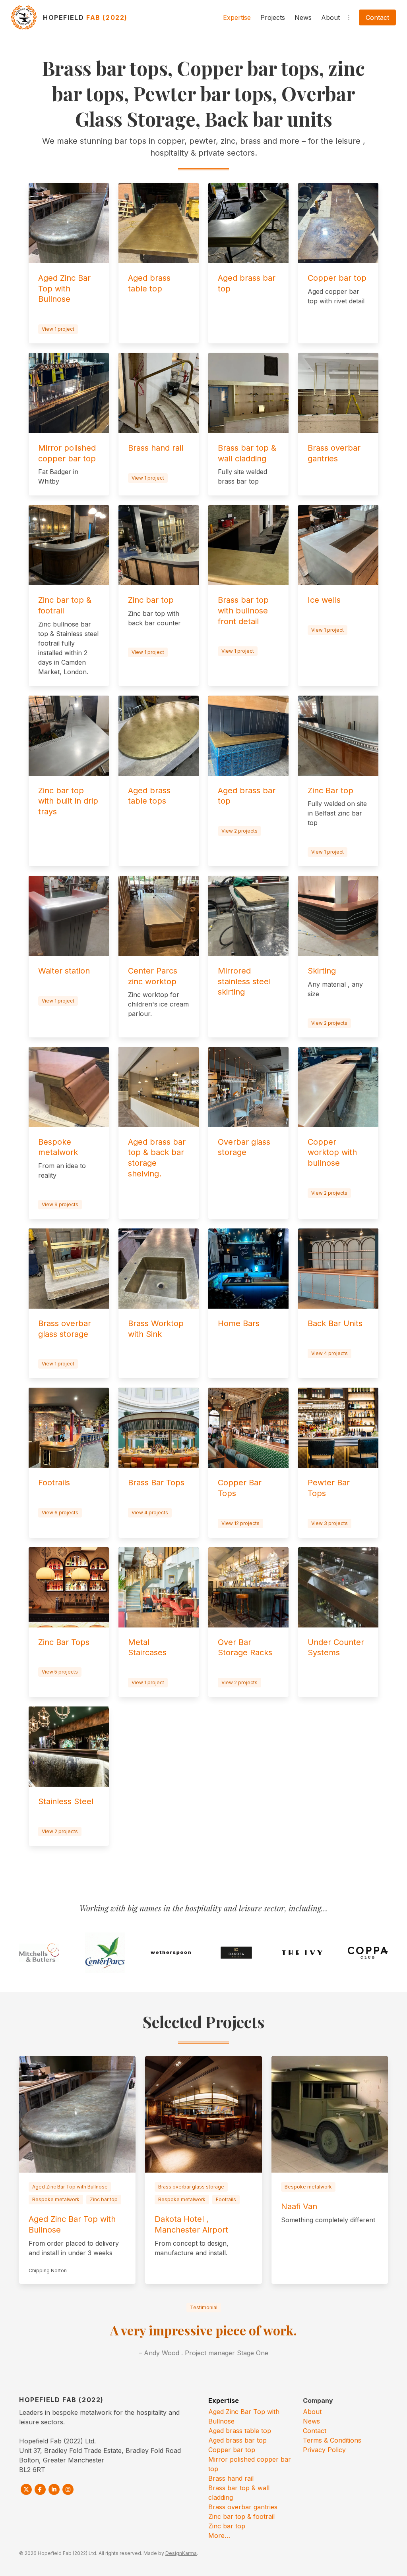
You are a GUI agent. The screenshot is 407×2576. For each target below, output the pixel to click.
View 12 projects (240, 1523)
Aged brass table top (240, 2431)
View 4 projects (329, 1353)
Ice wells (324, 600)
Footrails (54, 1483)
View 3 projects (329, 1523)
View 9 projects (60, 1204)
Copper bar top (337, 278)
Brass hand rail (156, 448)
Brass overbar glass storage (191, 2187)
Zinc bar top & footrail (241, 2516)
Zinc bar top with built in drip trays (68, 801)
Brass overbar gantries (243, 2507)
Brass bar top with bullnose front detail (243, 610)
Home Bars (239, 1323)
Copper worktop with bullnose (332, 1152)
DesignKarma (181, 2553)
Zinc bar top (151, 600)
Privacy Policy (324, 2450)
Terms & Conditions (332, 2440)
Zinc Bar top (330, 791)
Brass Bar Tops (156, 1483)
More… (219, 2536)
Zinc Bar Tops (64, 1642)
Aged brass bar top (237, 2440)
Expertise (237, 17)
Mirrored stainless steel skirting (244, 981)
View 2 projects (239, 831)
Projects (273, 17)
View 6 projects (60, 1513)
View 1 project (58, 329)
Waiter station (64, 971)
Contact (377, 17)
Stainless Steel (66, 1801)
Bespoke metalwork (56, 2199)
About (330, 17)
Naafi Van (299, 2206)
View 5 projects (60, 1672)
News (303, 17)
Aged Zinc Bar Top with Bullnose (64, 288)
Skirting (322, 971)
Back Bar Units (335, 1323)
